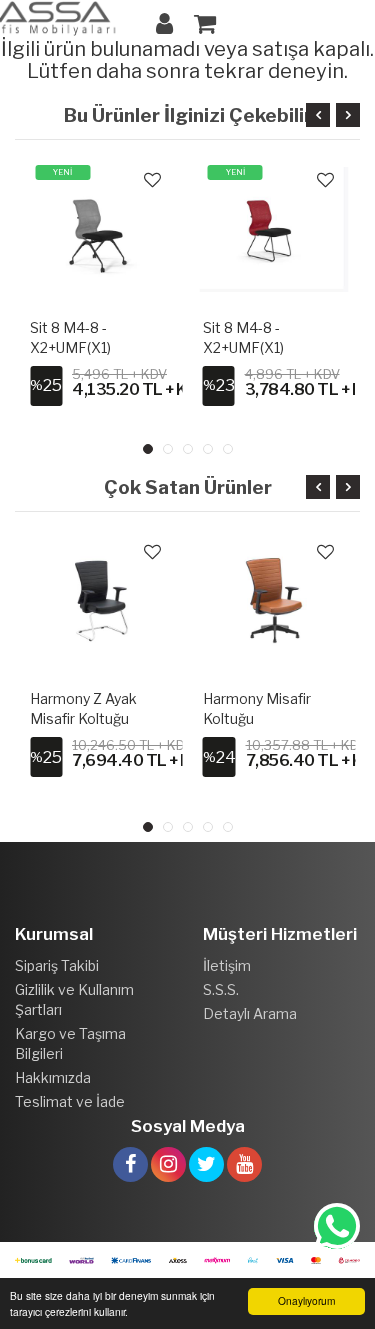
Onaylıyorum (306, 1300)
